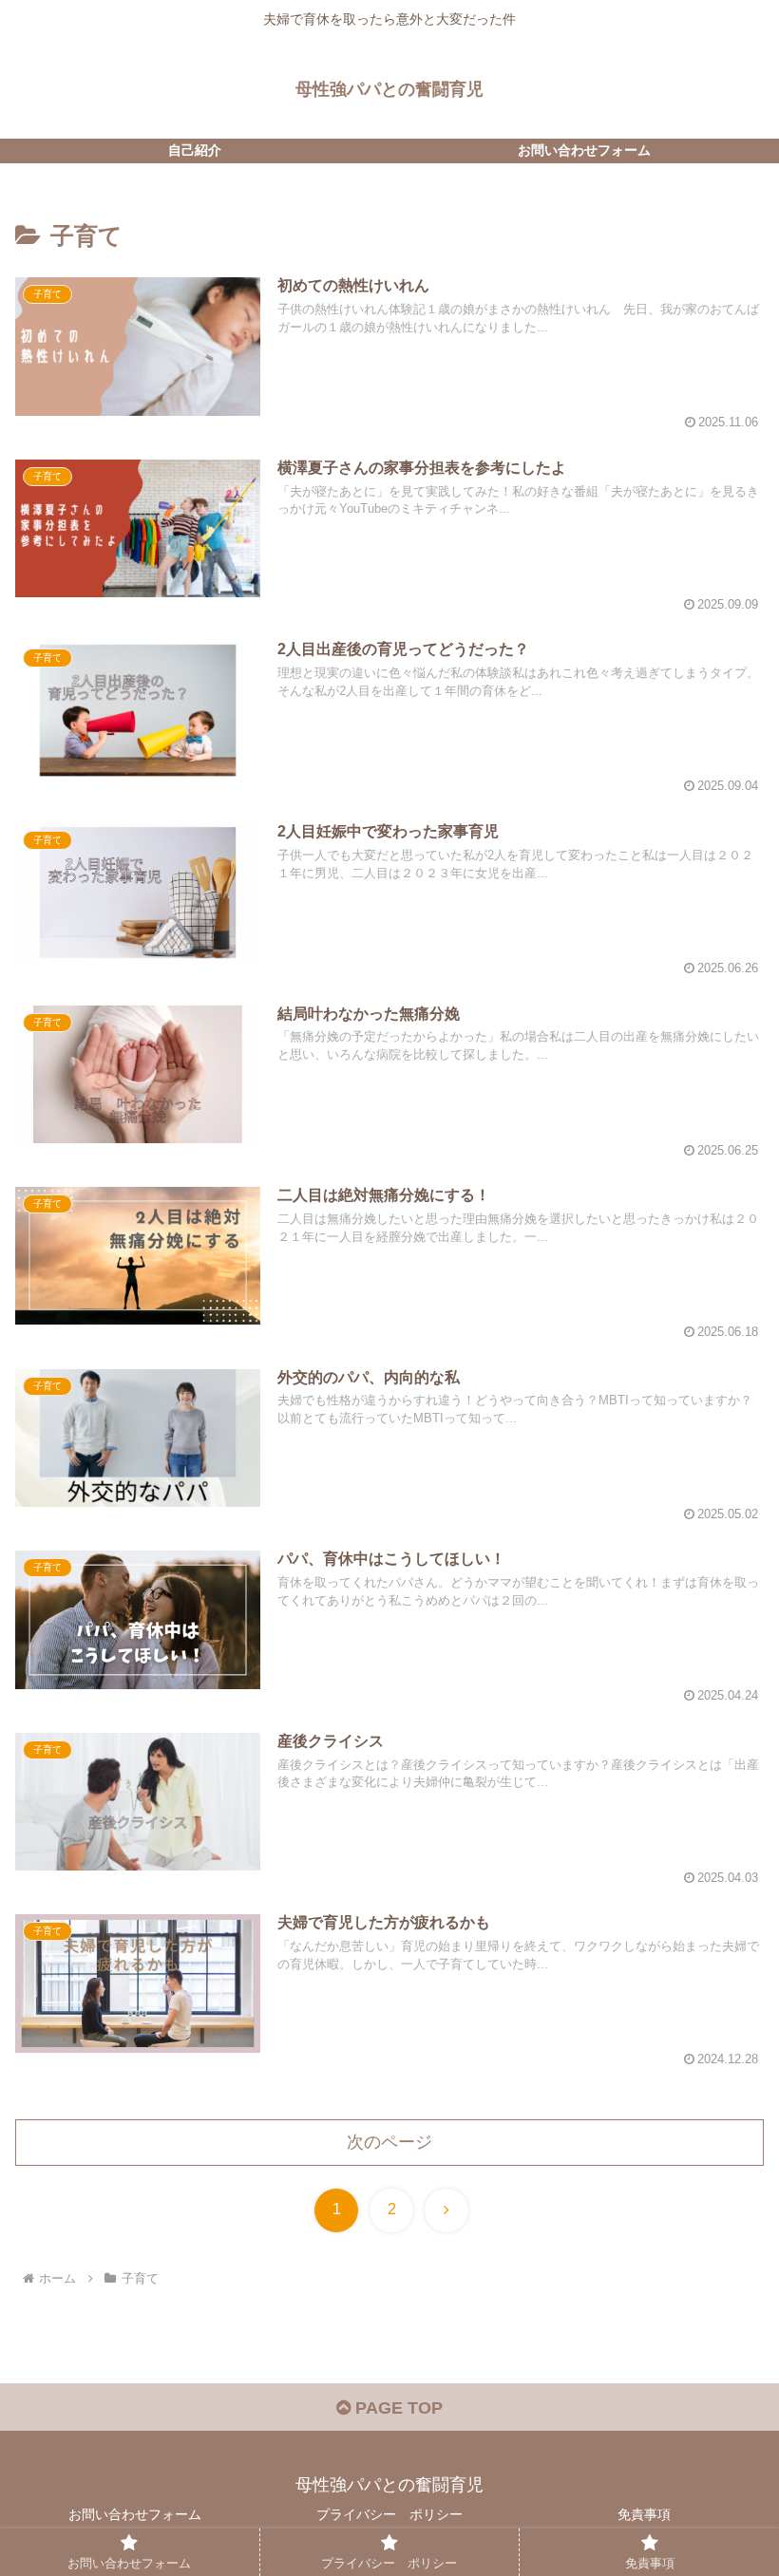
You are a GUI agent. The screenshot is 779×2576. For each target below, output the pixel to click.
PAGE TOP (397, 2408)
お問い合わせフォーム (135, 2514)
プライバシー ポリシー (389, 2514)
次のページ (389, 2142)
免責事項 (644, 2514)
